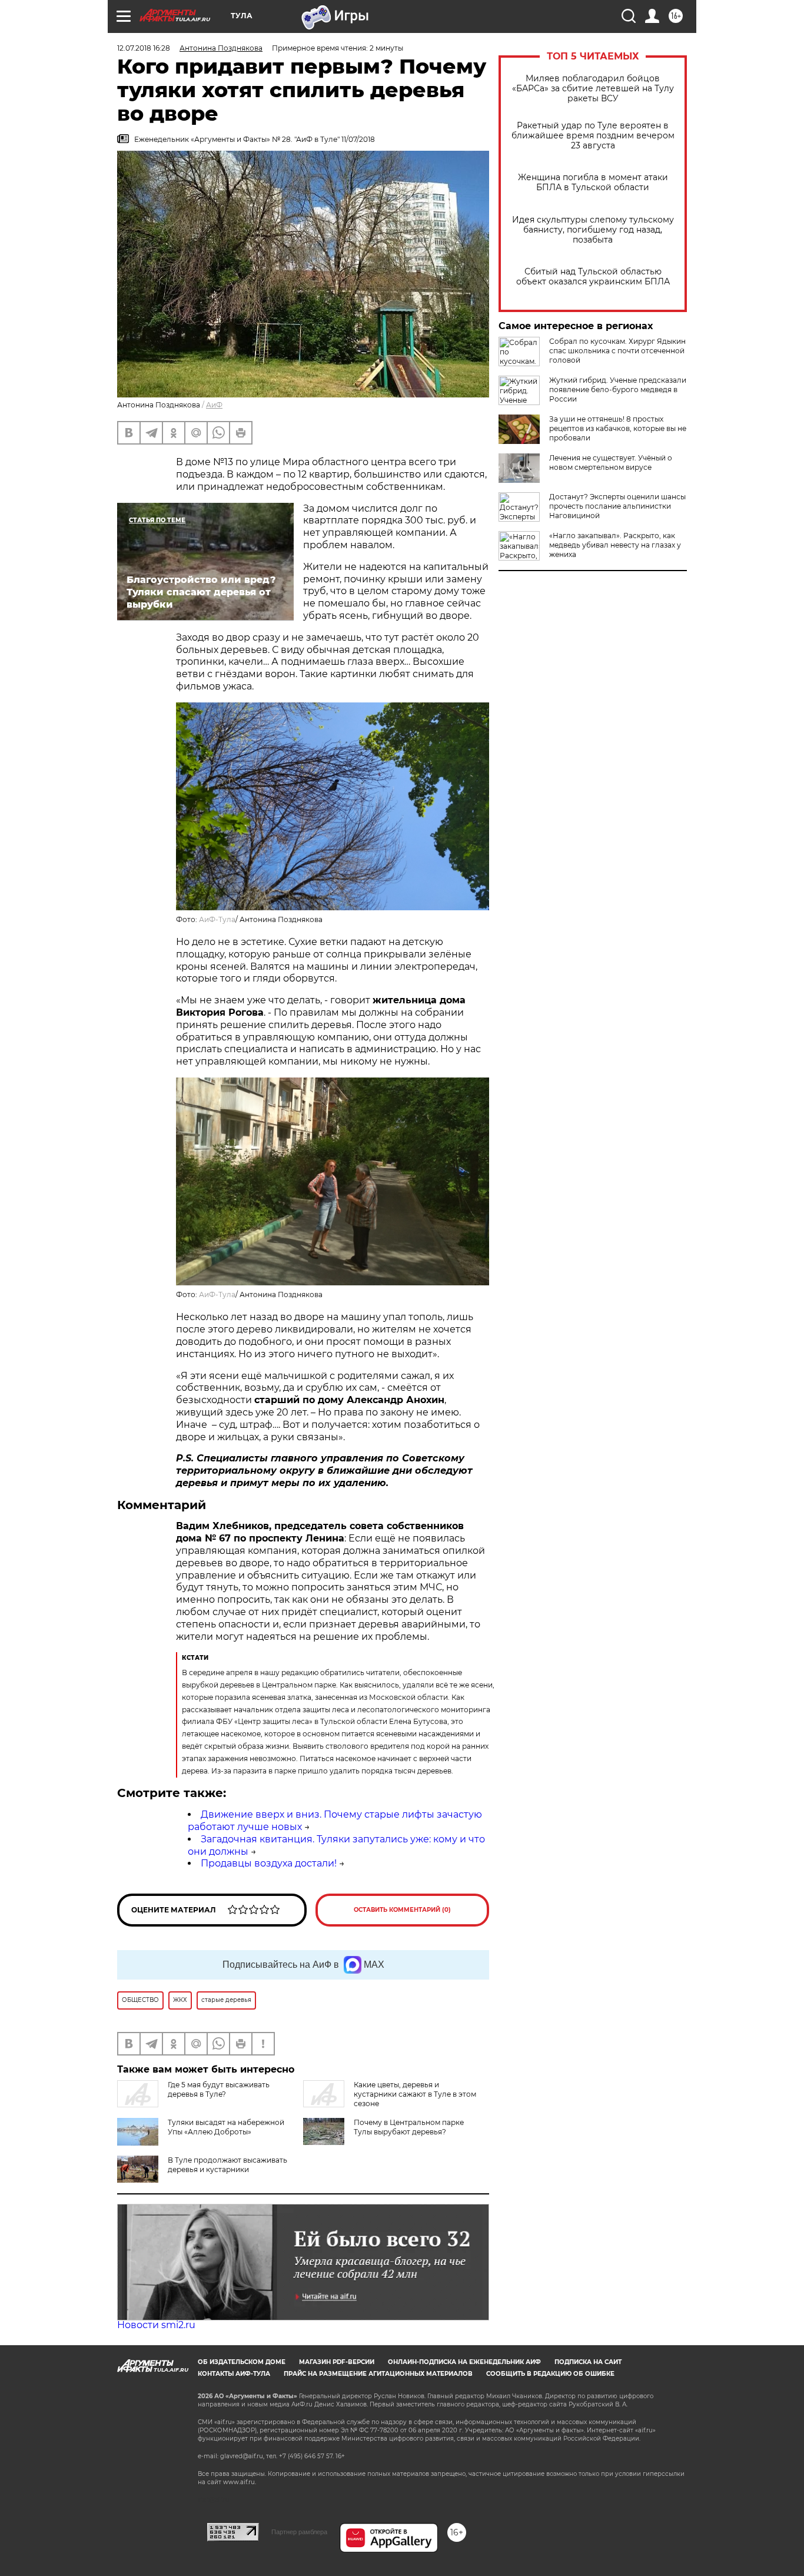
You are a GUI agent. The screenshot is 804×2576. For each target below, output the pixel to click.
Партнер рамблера (299, 2532)
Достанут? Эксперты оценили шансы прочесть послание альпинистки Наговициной (617, 506)
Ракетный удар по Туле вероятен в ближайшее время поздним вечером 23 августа (593, 136)
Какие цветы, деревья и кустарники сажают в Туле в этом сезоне (415, 2094)
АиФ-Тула (217, 919)
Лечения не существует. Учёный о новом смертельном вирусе (611, 463)
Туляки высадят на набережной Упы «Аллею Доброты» (226, 2127)
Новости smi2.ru (156, 2325)
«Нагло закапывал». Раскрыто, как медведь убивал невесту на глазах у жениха (615, 545)
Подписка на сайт (588, 2362)
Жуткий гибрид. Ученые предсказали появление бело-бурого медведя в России (618, 389)
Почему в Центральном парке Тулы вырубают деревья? (409, 2127)
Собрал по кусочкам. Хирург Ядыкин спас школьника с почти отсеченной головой (617, 351)
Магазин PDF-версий (337, 2362)
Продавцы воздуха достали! (269, 1863)
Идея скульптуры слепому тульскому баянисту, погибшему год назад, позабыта (593, 230)
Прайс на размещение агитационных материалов (378, 2374)
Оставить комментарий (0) (402, 1910)
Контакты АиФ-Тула (234, 2374)
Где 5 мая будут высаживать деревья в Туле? (219, 2089)
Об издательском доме (242, 2362)
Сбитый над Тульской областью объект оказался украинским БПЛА (593, 277)
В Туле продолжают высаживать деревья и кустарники (227, 2165)
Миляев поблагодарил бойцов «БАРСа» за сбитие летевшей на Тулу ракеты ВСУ (593, 89)
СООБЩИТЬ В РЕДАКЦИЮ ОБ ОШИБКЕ (550, 2374)
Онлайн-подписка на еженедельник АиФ (464, 2362)
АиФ (214, 405)
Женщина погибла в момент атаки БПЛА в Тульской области (593, 183)
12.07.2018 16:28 (144, 48)
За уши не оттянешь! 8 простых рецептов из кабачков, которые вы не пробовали (618, 428)
